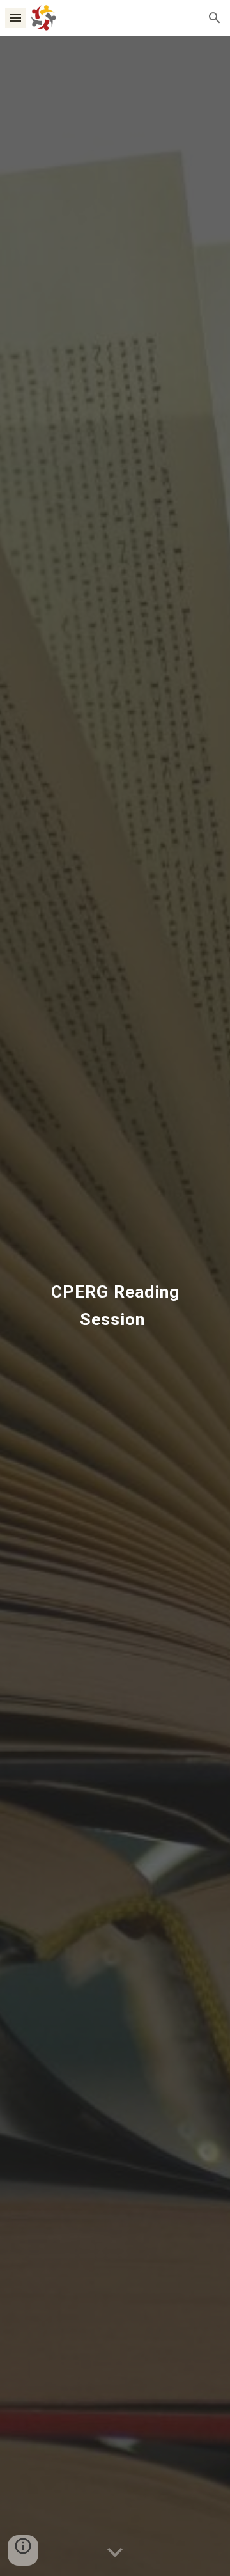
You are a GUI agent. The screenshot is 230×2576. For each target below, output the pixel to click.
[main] (115, 1306)
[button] (15, 18)
